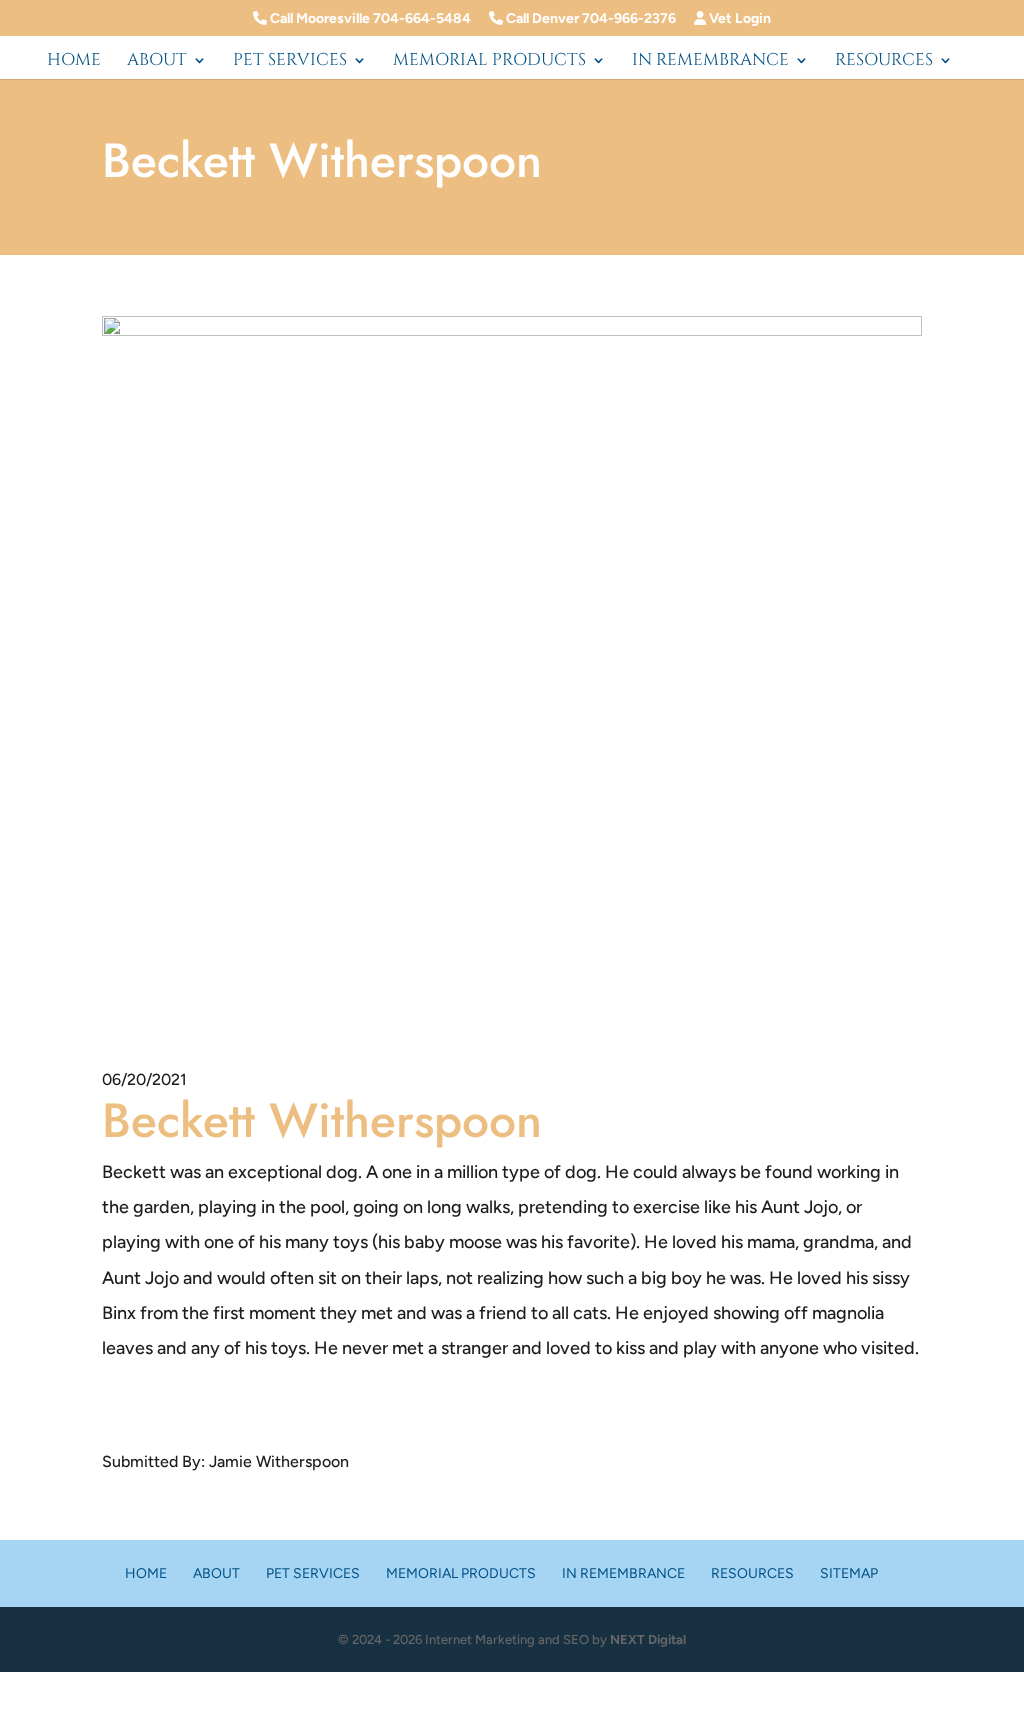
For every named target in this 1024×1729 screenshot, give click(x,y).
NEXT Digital (648, 1639)
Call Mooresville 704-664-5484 (369, 19)
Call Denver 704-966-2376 (589, 19)
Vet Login (738, 19)
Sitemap (849, 1573)
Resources (884, 62)
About (157, 62)
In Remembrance (710, 62)
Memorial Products (489, 62)
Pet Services (290, 62)
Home (74, 62)
